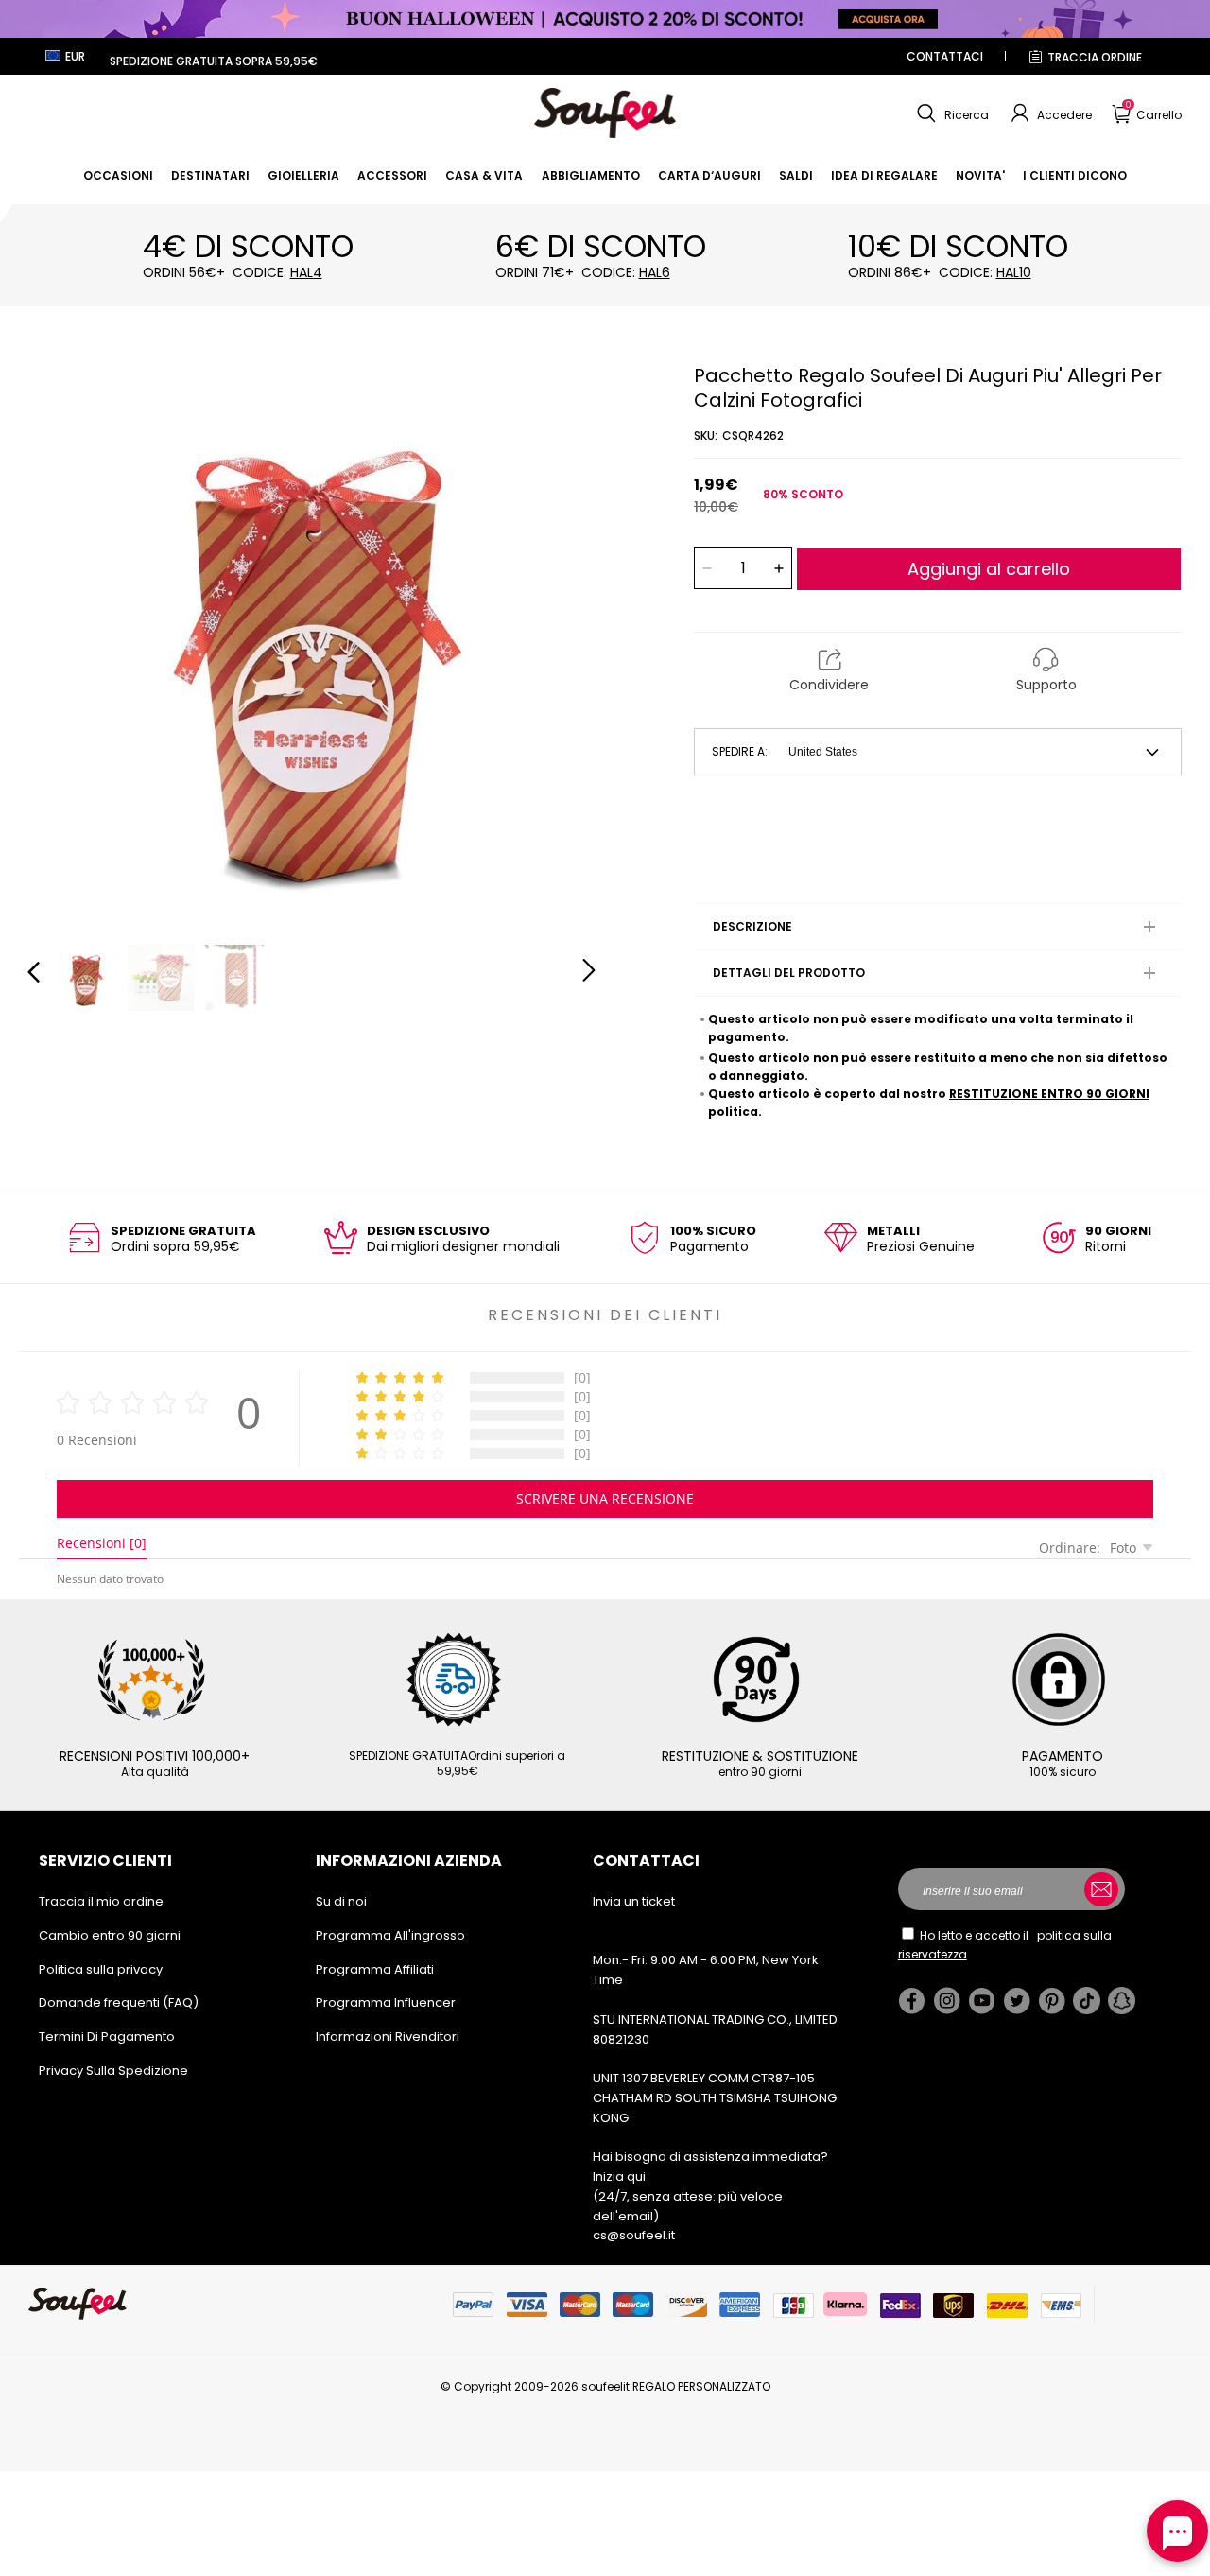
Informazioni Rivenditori (388, 2036)
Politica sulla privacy (101, 1969)
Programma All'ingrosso (390, 1935)
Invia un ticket (634, 1901)
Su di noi (341, 1901)
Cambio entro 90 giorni (110, 1935)
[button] (951, 113)
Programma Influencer (386, 2002)
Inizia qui (619, 2176)
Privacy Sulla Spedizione (113, 2071)
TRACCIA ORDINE (1095, 57)
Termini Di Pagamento (107, 2036)
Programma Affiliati (375, 1969)
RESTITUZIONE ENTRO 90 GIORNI (1049, 1094)
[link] (118, 175)
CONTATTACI (945, 56)
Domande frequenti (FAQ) (119, 2002)
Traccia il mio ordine (101, 1901)
